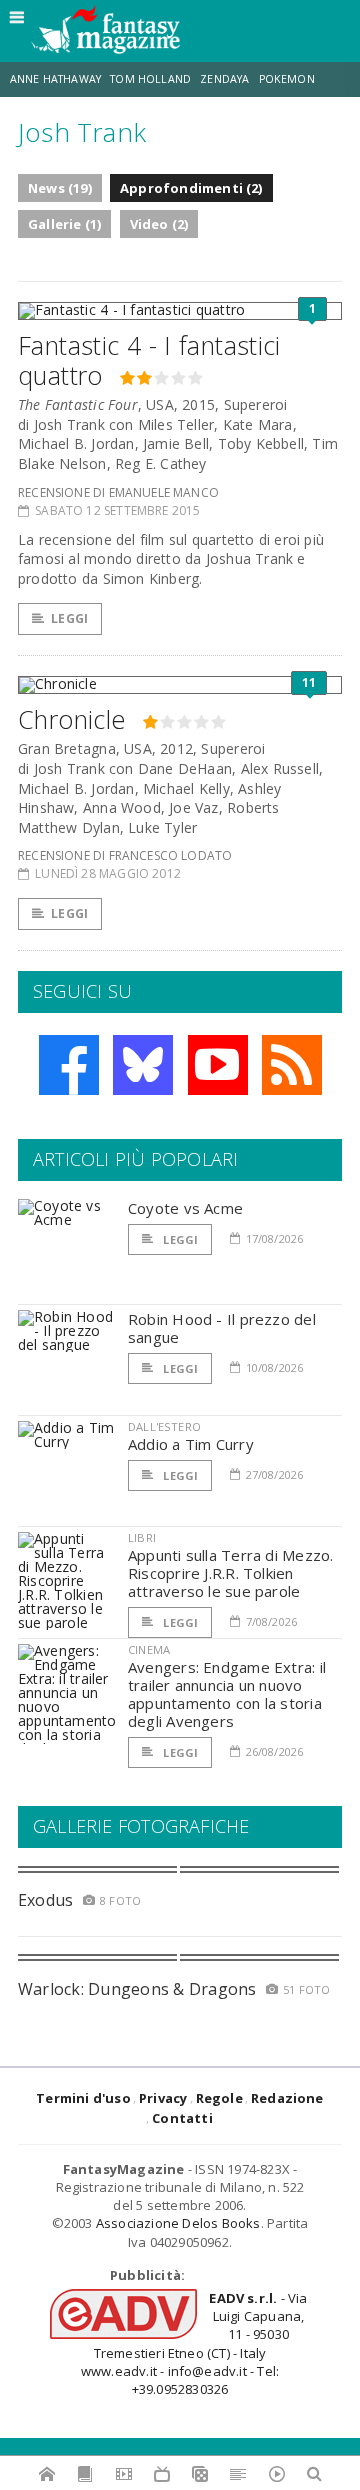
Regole (219, 2098)
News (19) (60, 188)
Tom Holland (150, 79)
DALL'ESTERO (164, 1426)
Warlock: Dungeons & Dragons (137, 1989)
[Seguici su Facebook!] (69, 1065)
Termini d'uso (83, 2098)
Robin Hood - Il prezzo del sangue (222, 1328)
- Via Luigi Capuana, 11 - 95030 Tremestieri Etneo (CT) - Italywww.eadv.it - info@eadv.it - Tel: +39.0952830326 (194, 2343)
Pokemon (288, 79)
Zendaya (224, 79)
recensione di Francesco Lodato (125, 855)
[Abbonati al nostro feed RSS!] (292, 1065)
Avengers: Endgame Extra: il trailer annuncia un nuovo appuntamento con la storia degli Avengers (227, 1694)
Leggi (69, 618)
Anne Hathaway (55, 79)
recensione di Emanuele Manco (118, 492)
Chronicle (71, 719)
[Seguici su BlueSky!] (143, 1065)
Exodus (45, 1900)
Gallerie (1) (64, 224)
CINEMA (149, 1649)
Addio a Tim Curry (191, 1444)
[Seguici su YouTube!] (218, 1065)
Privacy (163, 2098)
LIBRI (142, 1537)
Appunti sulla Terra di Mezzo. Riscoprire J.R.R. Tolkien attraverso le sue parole (231, 1573)
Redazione (287, 2098)
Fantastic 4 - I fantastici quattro (149, 360)
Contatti (182, 2118)
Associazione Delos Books (178, 2223)
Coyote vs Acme (185, 1208)
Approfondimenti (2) (191, 188)
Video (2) (159, 224)
